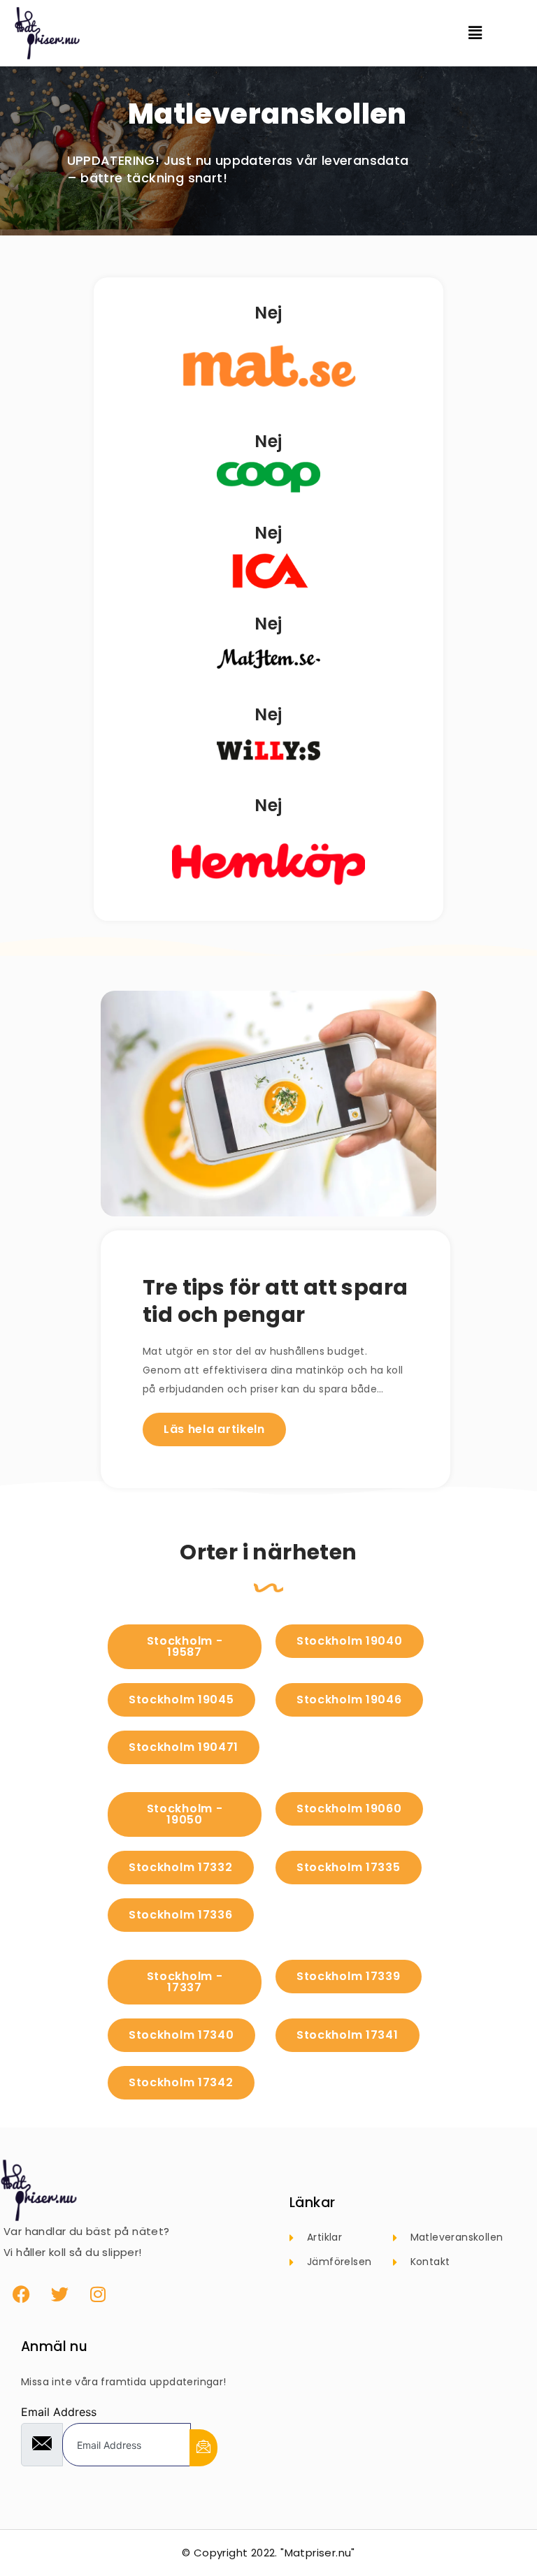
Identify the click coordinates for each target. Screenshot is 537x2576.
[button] (484, 33)
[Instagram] (98, 2294)
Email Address (59, 2412)
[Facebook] (21, 2294)
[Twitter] (59, 2294)
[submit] (203, 2448)
